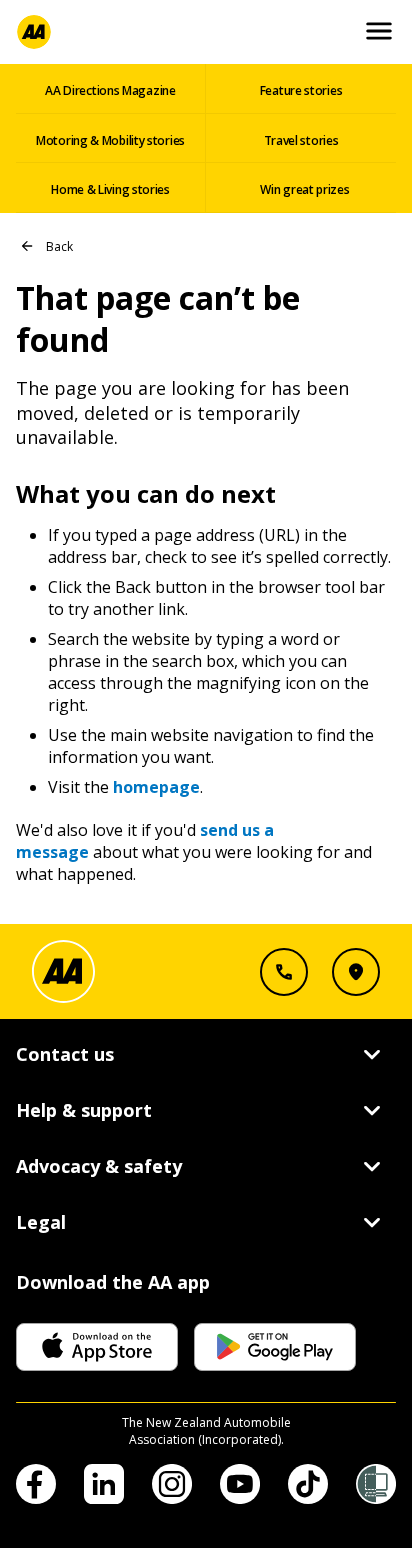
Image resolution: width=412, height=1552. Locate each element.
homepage (156, 787)
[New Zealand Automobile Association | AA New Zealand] (34, 32)
